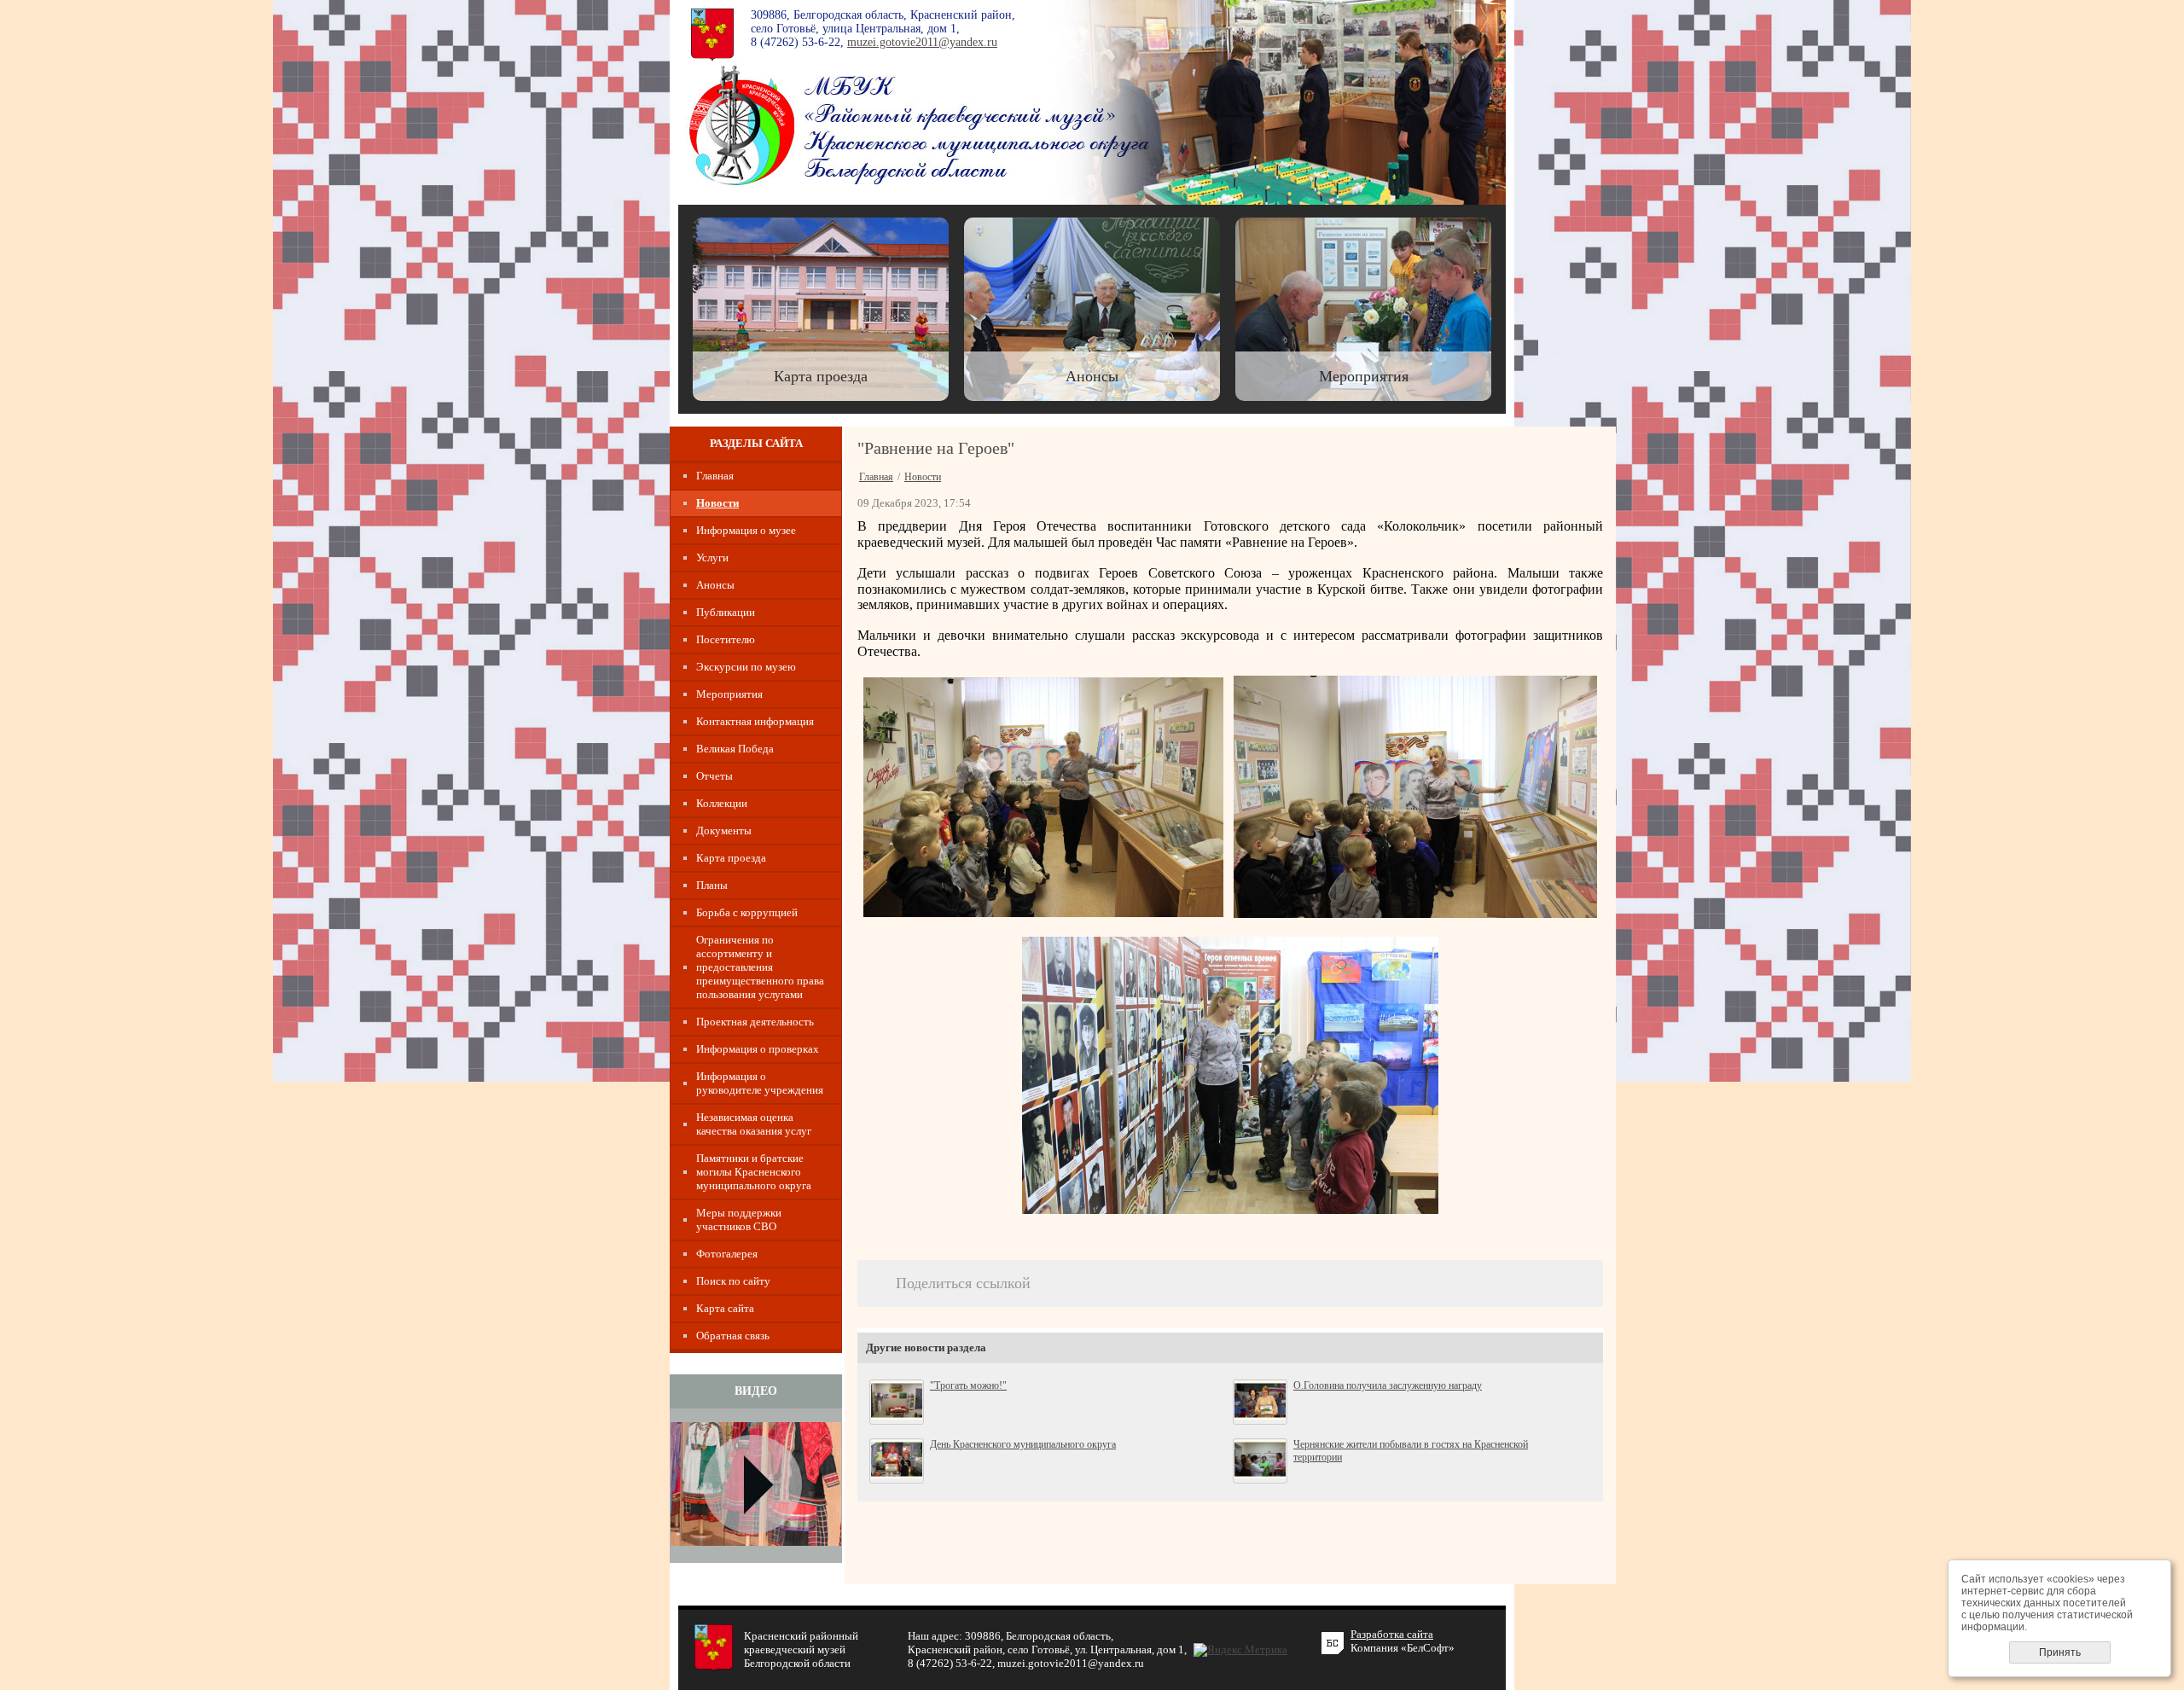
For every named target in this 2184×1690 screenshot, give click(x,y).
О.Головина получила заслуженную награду (1388, 1385)
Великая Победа (735, 749)
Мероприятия (729, 694)
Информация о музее (746, 530)
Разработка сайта (1392, 1634)
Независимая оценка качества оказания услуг (754, 1124)
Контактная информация (755, 721)
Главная (715, 476)
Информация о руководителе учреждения (760, 1083)
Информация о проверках (758, 1049)
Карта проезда (731, 858)
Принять (2060, 1652)
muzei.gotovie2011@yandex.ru (922, 42)
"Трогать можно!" (968, 1385)
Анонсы (715, 585)
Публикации (726, 612)
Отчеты (714, 776)
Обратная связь (733, 1336)
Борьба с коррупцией (747, 912)
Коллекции (722, 803)
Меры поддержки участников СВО (739, 1220)
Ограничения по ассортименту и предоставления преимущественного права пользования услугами (760, 967)
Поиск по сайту (733, 1281)
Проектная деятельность (755, 1022)
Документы (724, 830)
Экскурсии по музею (746, 667)
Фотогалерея (727, 1254)
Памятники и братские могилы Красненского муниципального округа (754, 1172)
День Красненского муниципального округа (1023, 1444)
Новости (717, 503)
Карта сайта (725, 1308)
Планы (712, 885)
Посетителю (726, 639)
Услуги (712, 558)
